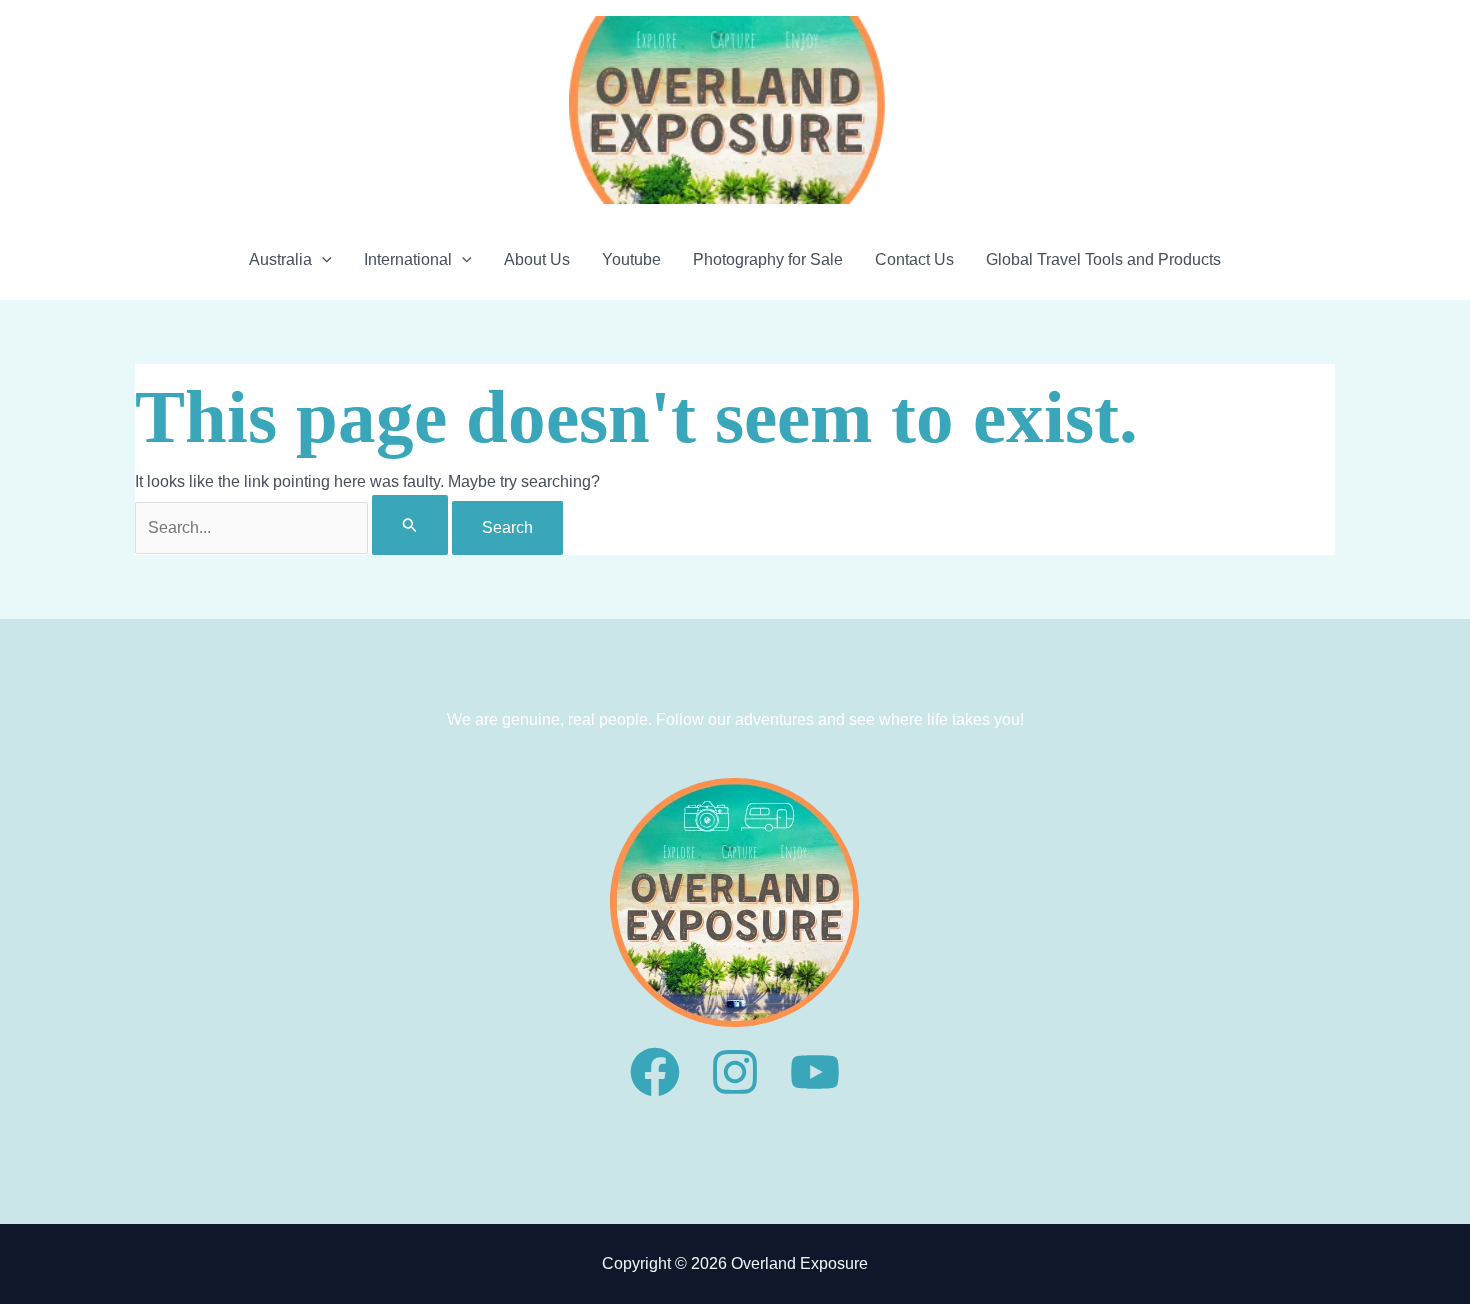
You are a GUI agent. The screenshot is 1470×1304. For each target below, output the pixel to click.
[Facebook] (655, 1072)
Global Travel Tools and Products (1103, 259)
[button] (322, 260)
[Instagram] (735, 1072)
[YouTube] (815, 1072)
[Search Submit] (410, 525)
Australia (280, 259)
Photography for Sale (768, 259)
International (408, 259)
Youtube (631, 259)
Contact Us (914, 259)
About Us (537, 259)
